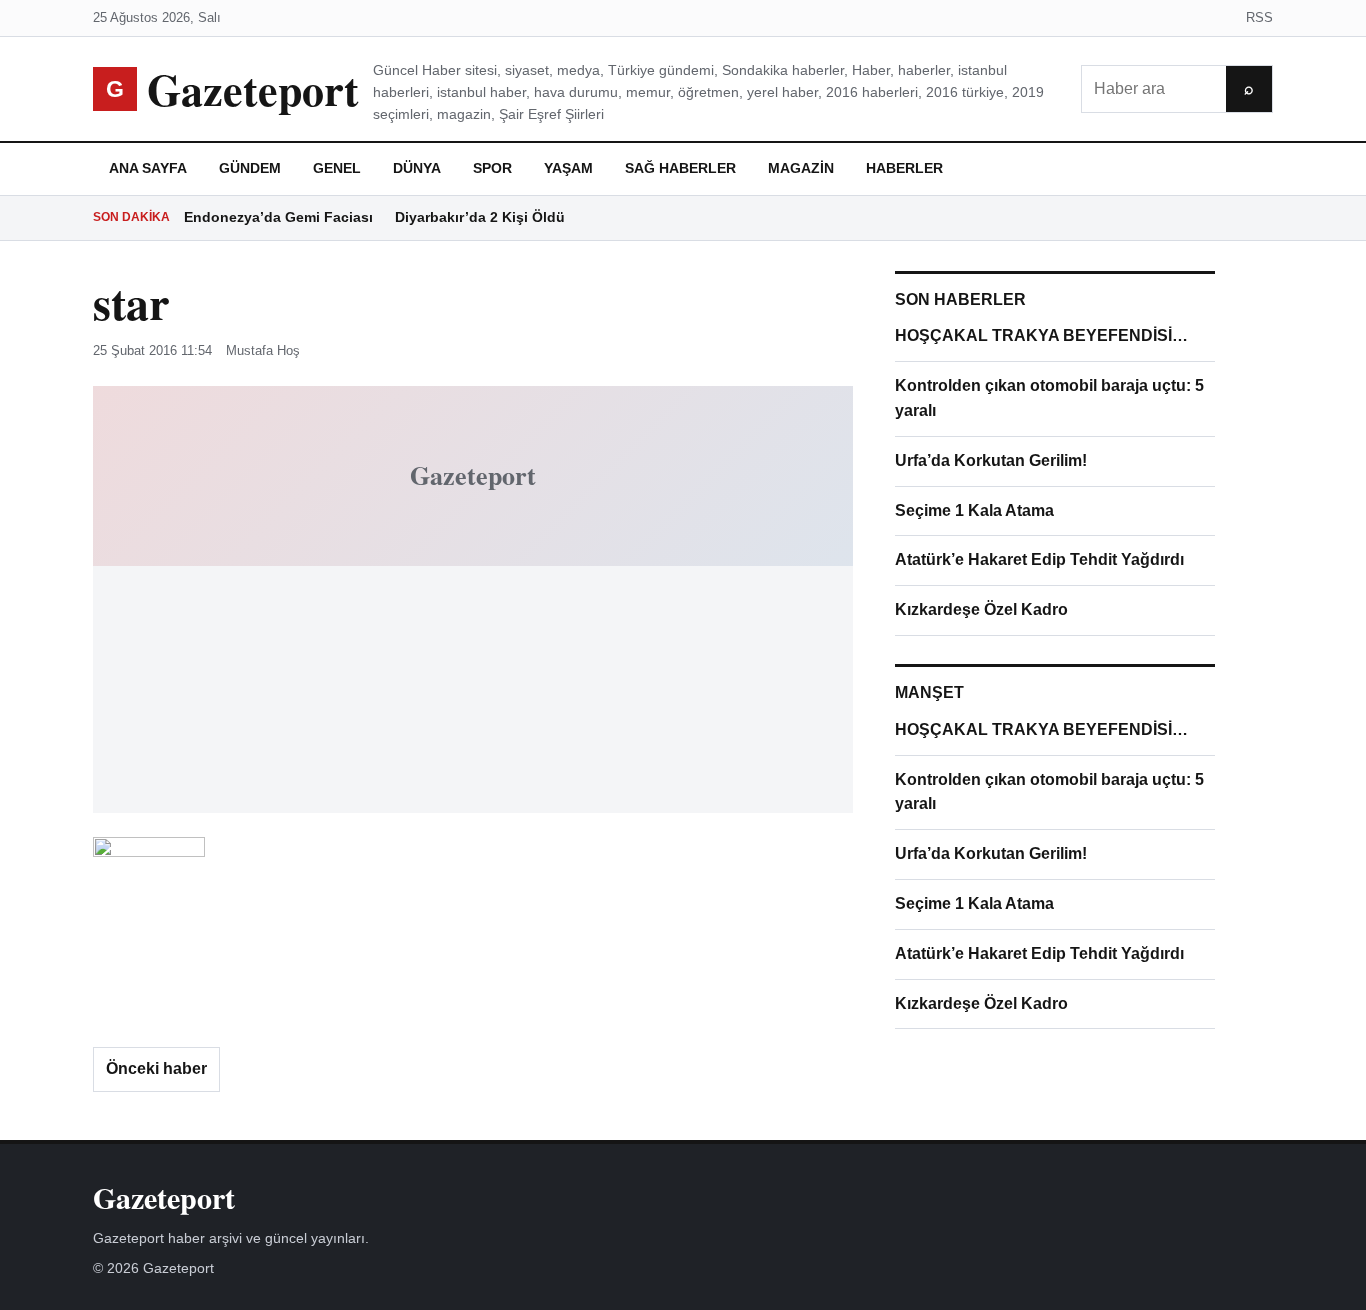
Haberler (904, 168)
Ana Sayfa (148, 168)
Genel (337, 168)
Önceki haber (156, 1068)
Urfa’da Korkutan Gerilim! (991, 460)
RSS (1259, 17)
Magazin (801, 168)
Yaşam (568, 168)
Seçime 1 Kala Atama (974, 510)
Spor (492, 168)
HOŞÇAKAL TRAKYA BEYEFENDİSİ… (1041, 335)
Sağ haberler (680, 168)
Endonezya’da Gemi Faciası (278, 217)
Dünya (417, 168)
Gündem (250, 168)
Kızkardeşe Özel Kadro (981, 609)
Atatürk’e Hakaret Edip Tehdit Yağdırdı (1039, 559)
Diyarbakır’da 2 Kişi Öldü (480, 217)
